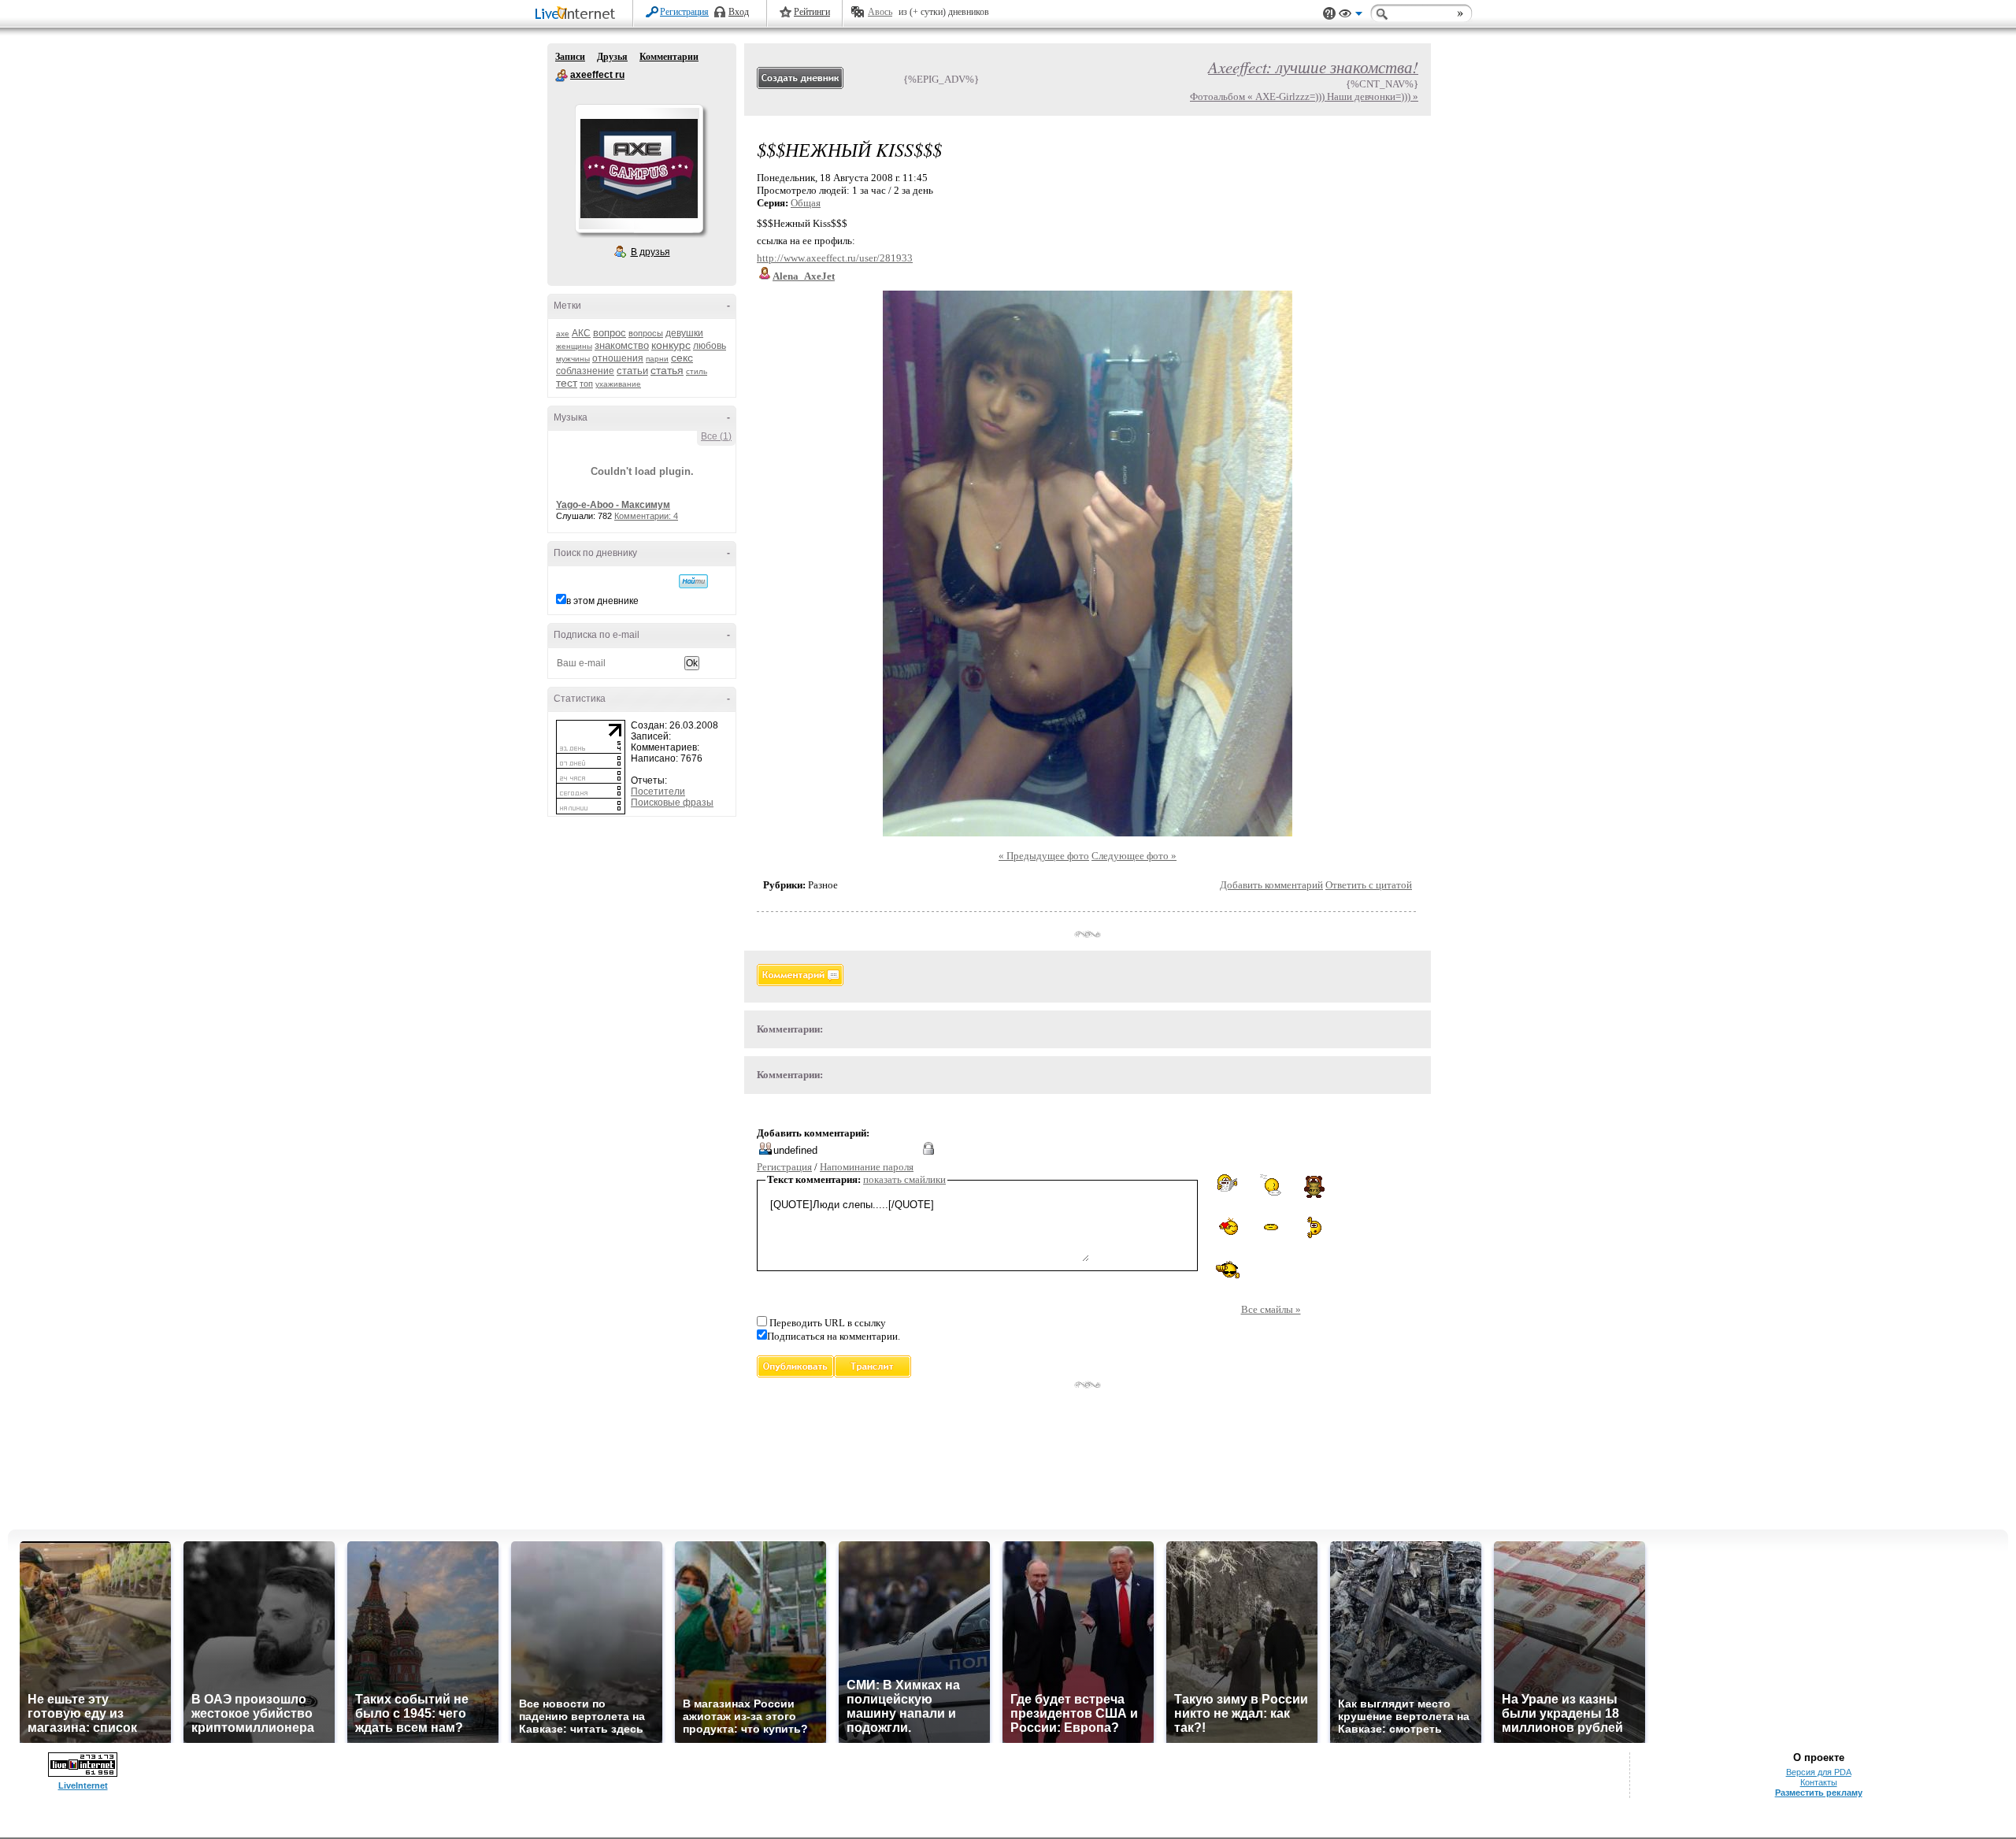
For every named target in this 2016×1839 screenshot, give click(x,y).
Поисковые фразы (672, 803)
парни (657, 359)
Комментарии (669, 57)
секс (682, 358)
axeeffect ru (561, 76)
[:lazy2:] (1271, 1185)
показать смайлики (904, 1179)
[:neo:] (1227, 1270)
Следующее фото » (1134, 856)
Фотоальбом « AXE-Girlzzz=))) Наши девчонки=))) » (1304, 96)
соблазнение (585, 371)
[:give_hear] (1228, 1227)
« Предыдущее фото (1044, 856)
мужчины (573, 359)
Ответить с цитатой (1369, 885)
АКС (581, 333)
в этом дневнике (602, 601)
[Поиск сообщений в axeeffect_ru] (693, 581)
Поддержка (1329, 14)
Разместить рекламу (1819, 1793)
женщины (574, 346)
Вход (739, 12)
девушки (684, 333)
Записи (570, 57)
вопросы (646, 333)
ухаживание (618, 384)
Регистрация (684, 12)
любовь (710, 346)
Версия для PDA (1819, 1772)
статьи (632, 371)
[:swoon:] (1271, 1225)
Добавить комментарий (1271, 885)
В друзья (650, 252)
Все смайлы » (1271, 1309)
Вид (1351, 16)
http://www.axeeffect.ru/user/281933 (835, 258)
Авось (880, 12)
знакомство (622, 345)
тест (567, 383)
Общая (806, 203)
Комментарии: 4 (646, 516)
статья (667, 370)
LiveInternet (578, 15)
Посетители (658, 792)
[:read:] (1227, 1184)
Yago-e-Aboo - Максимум (613, 505)
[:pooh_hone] (1314, 1186)
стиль (697, 371)
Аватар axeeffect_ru (639, 169)
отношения (618, 358)
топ (586, 384)
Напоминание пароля (867, 1167)
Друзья (612, 57)
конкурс (671, 345)
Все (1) (716, 436)
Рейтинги (812, 12)
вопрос (610, 333)
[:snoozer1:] (1314, 1227)
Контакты (1819, 1782)
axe (563, 334)
